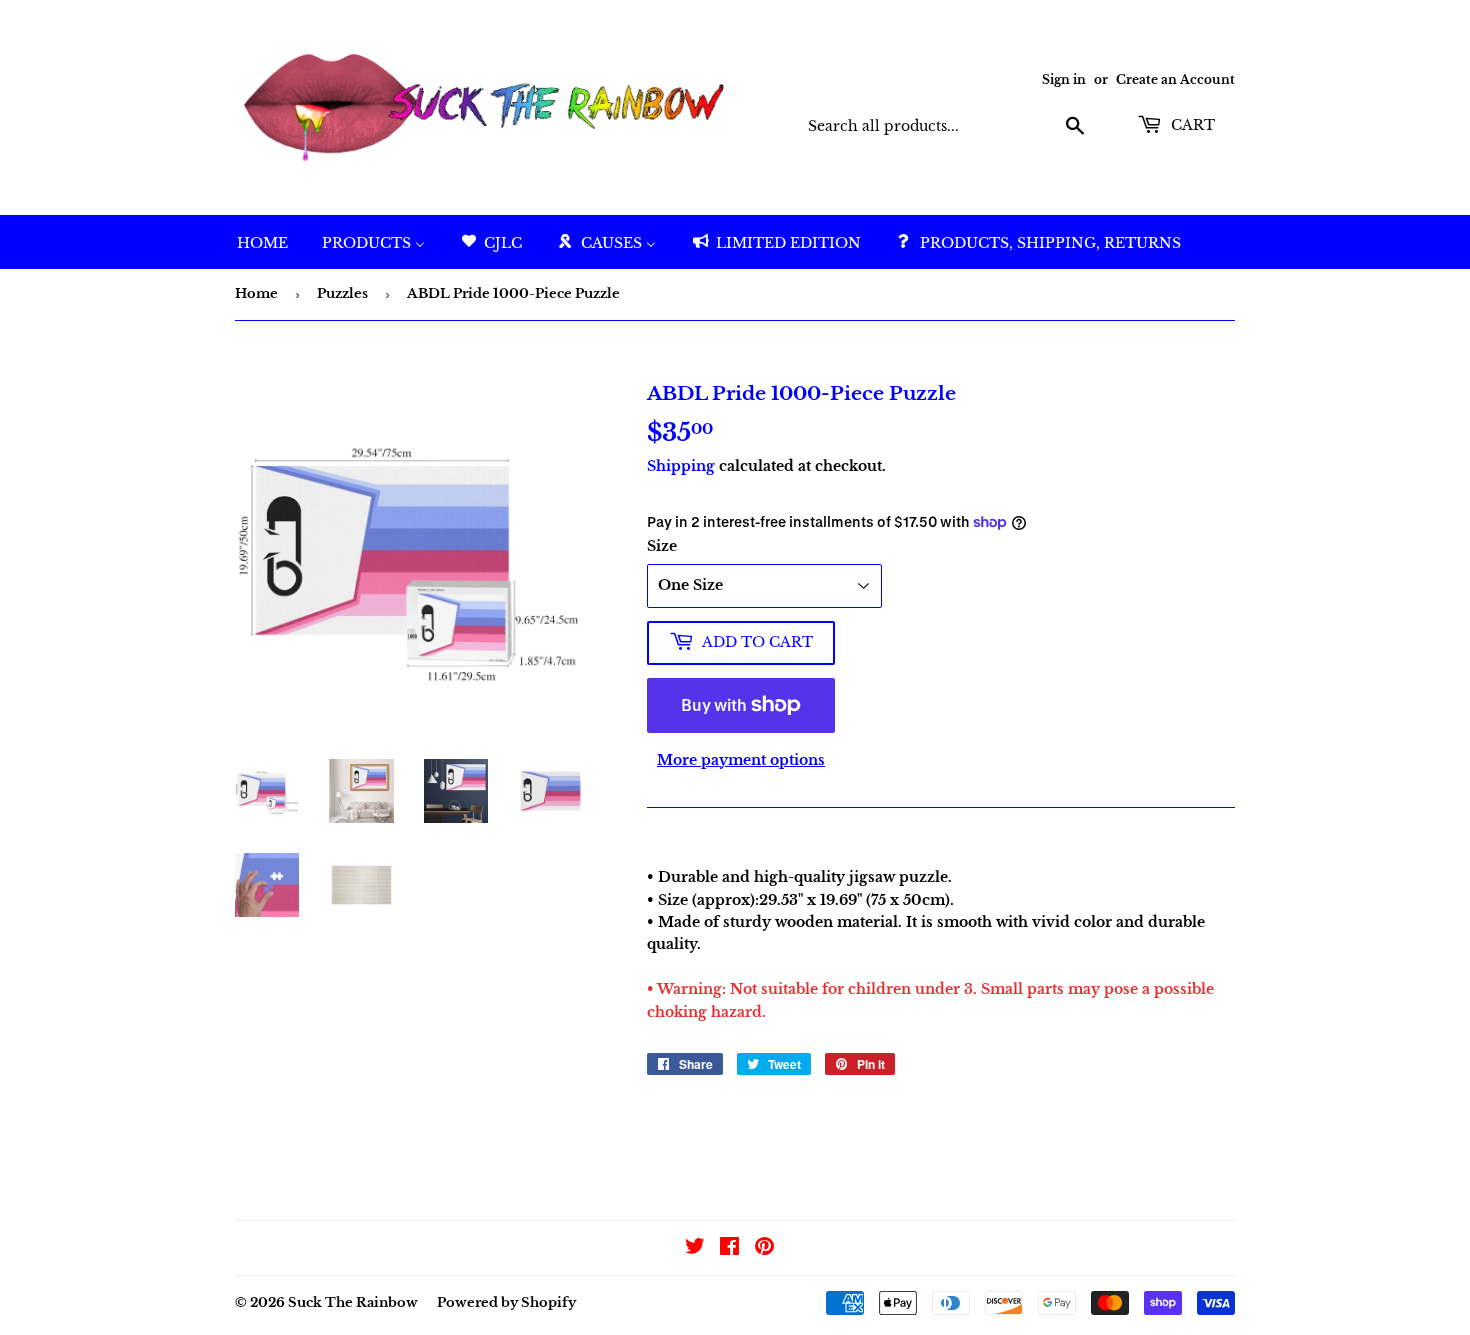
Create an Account (1175, 79)
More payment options (741, 760)
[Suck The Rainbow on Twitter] (695, 1249)
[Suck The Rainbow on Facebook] (729, 1249)
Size (662, 546)
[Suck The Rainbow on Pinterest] (764, 1249)
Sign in (1064, 79)
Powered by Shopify (506, 1302)
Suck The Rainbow (353, 1302)
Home (256, 293)
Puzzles (342, 293)
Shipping (681, 466)
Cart (1191, 125)
